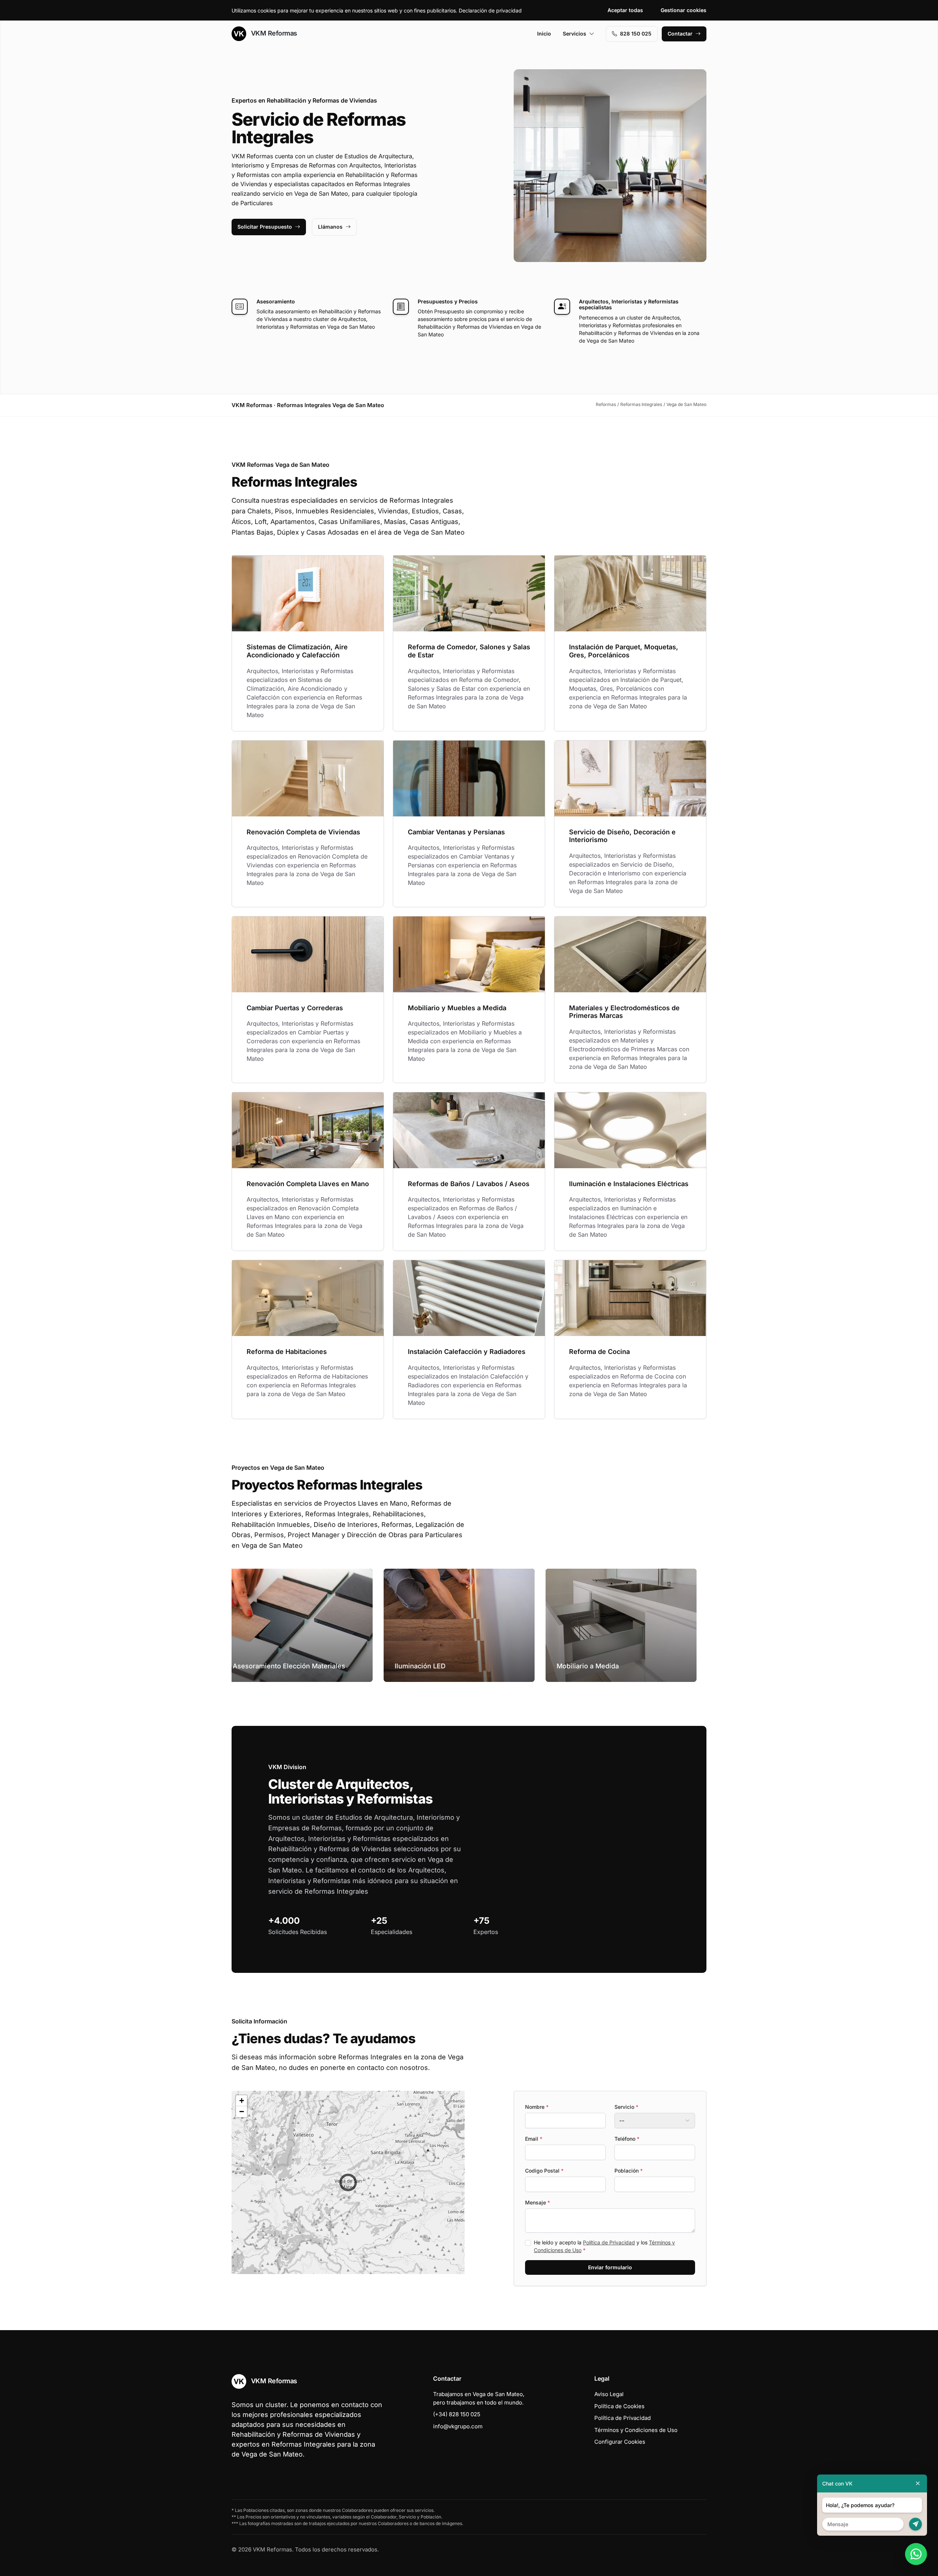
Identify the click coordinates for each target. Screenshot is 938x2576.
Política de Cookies (619, 2406)
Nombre (537, 2107)
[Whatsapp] (916, 2554)
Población (629, 2171)
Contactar (680, 34)
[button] (348, 2182)
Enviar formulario (610, 2267)
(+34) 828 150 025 (457, 2414)
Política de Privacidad (609, 2242)
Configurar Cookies (620, 2442)
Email (534, 2139)
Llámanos (330, 227)
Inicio (544, 34)
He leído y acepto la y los (604, 2246)
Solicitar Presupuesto (265, 227)
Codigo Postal (544, 2171)
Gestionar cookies (684, 10)
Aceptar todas (625, 10)
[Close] (918, 2483)
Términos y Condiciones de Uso (636, 2430)
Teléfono (627, 2139)
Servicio (626, 2107)
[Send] (915, 2524)
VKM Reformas (273, 33)
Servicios (575, 34)
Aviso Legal (609, 2394)
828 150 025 (636, 34)
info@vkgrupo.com (458, 2426)
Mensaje (538, 2202)
